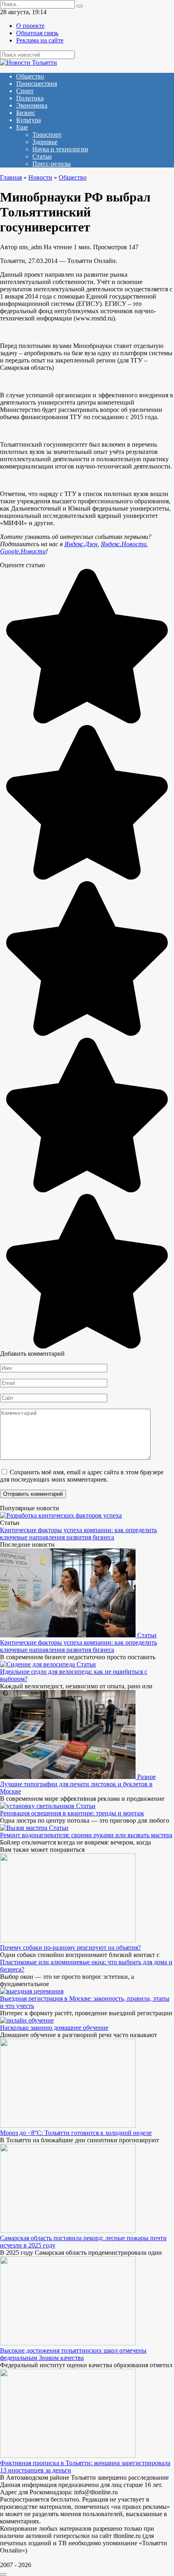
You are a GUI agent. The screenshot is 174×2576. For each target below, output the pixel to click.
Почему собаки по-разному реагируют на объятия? (70, 1947)
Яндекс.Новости (124, 544)
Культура (29, 120)
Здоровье (45, 142)
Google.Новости (23, 551)
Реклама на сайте (40, 40)
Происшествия (37, 84)
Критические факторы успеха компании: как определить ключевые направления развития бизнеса (79, 1534)
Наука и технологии (60, 149)
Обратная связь (37, 33)
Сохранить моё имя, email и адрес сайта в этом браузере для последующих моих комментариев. (82, 1476)
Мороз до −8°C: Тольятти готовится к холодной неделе (76, 2133)
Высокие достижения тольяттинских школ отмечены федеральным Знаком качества (73, 2354)
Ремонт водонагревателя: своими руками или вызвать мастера (86, 1835)
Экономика (32, 105)
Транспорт (47, 135)
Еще (22, 127)
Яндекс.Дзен (81, 544)
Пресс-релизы (52, 164)
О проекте (30, 26)
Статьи (42, 156)
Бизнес (26, 113)
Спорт (25, 91)
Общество (30, 76)
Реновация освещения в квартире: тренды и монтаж (72, 1813)
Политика (30, 98)
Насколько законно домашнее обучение (54, 2028)
